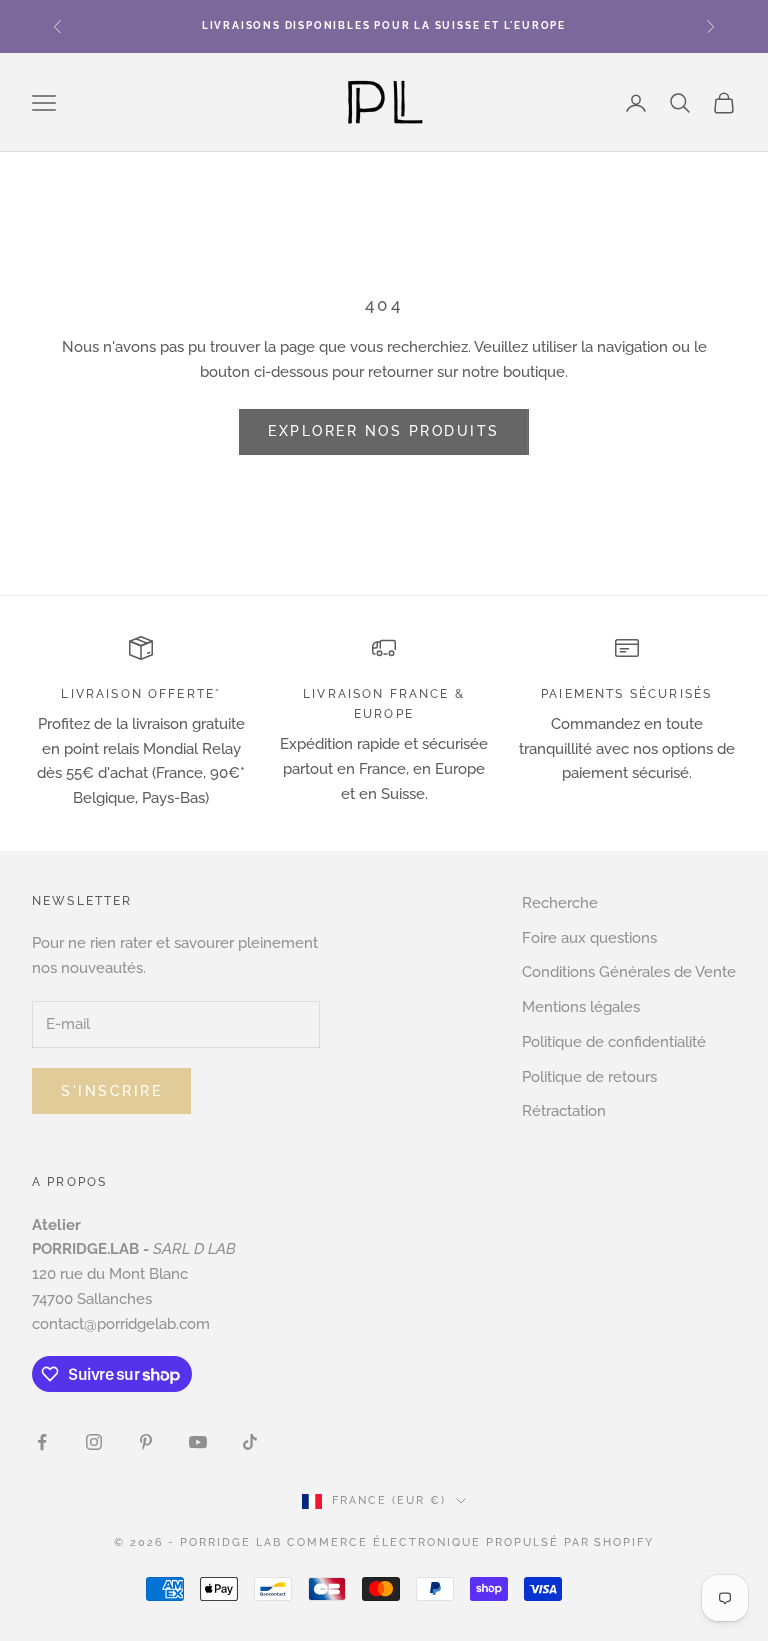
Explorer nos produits (384, 431)
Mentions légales (581, 1007)
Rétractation (564, 1111)
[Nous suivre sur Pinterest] (146, 1442)
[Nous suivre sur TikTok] (250, 1442)
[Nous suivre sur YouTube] (198, 1442)
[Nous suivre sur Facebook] (42, 1442)
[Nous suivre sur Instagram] (94, 1442)
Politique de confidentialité (614, 1042)
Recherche (560, 903)
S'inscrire (111, 1091)
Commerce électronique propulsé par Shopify (470, 1542)
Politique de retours (589, 1077)
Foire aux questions (589, 938)
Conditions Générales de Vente (629, 972)
